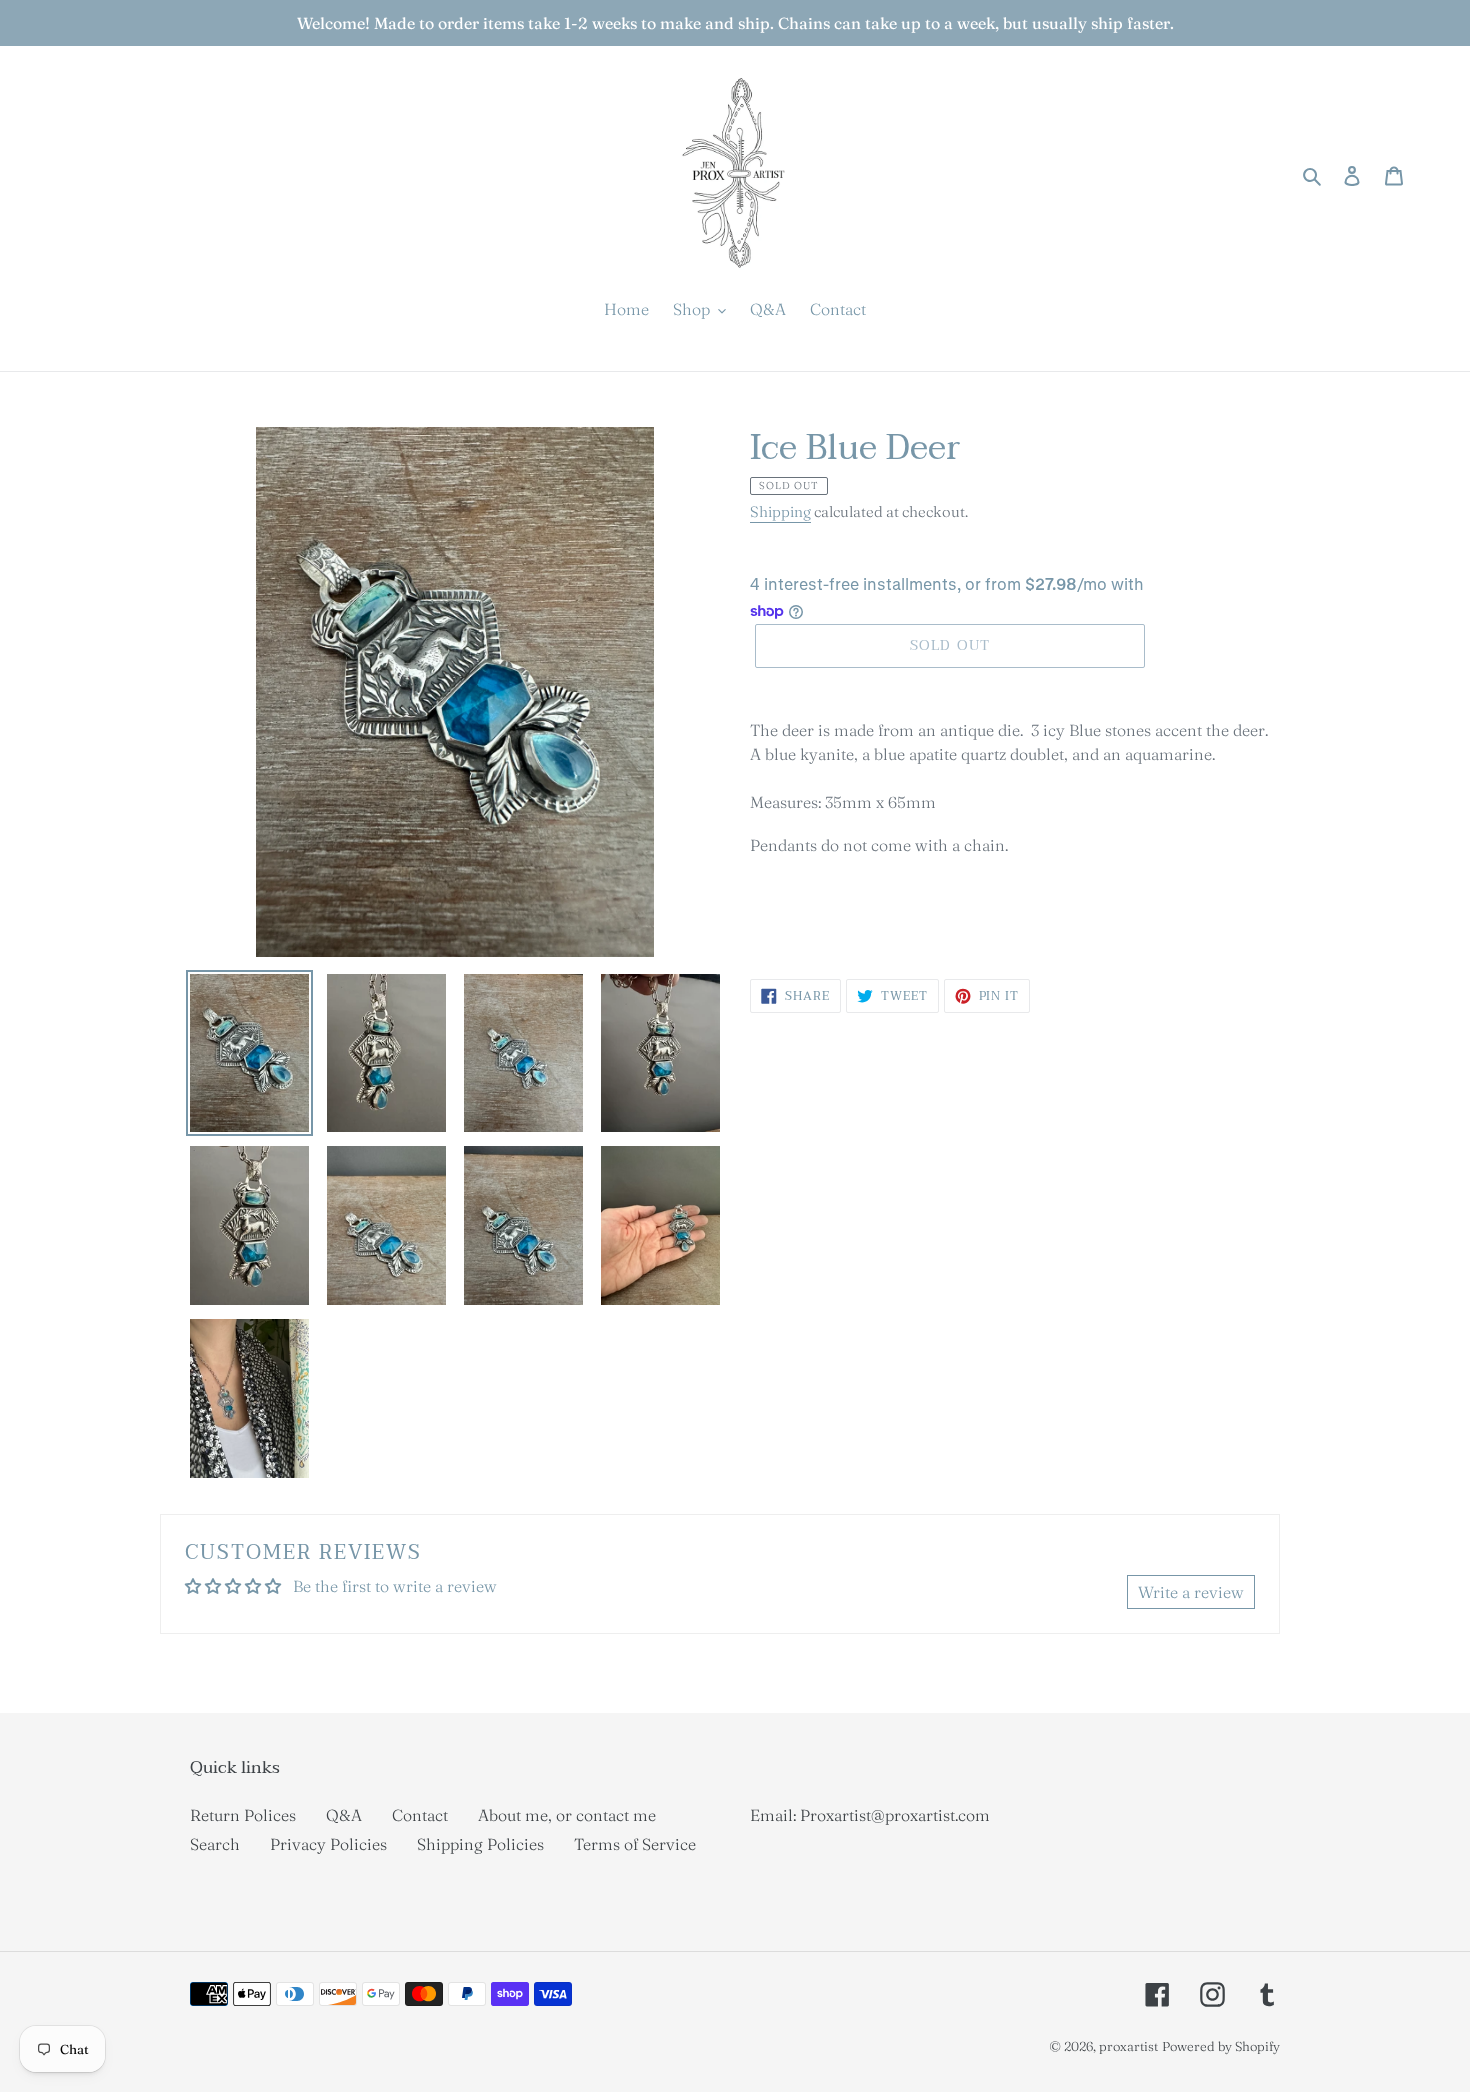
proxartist (1128, 2046)
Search (215, 1844)
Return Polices (243, 1815)
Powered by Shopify (1221, 2046)
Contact (420, 1815)
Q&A (344, 1815)
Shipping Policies (480, 1844)
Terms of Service (635, 1844)
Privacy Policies (328, 1844)
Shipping (780, 511)
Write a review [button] (1191, 1592)
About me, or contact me (567, 1815)
